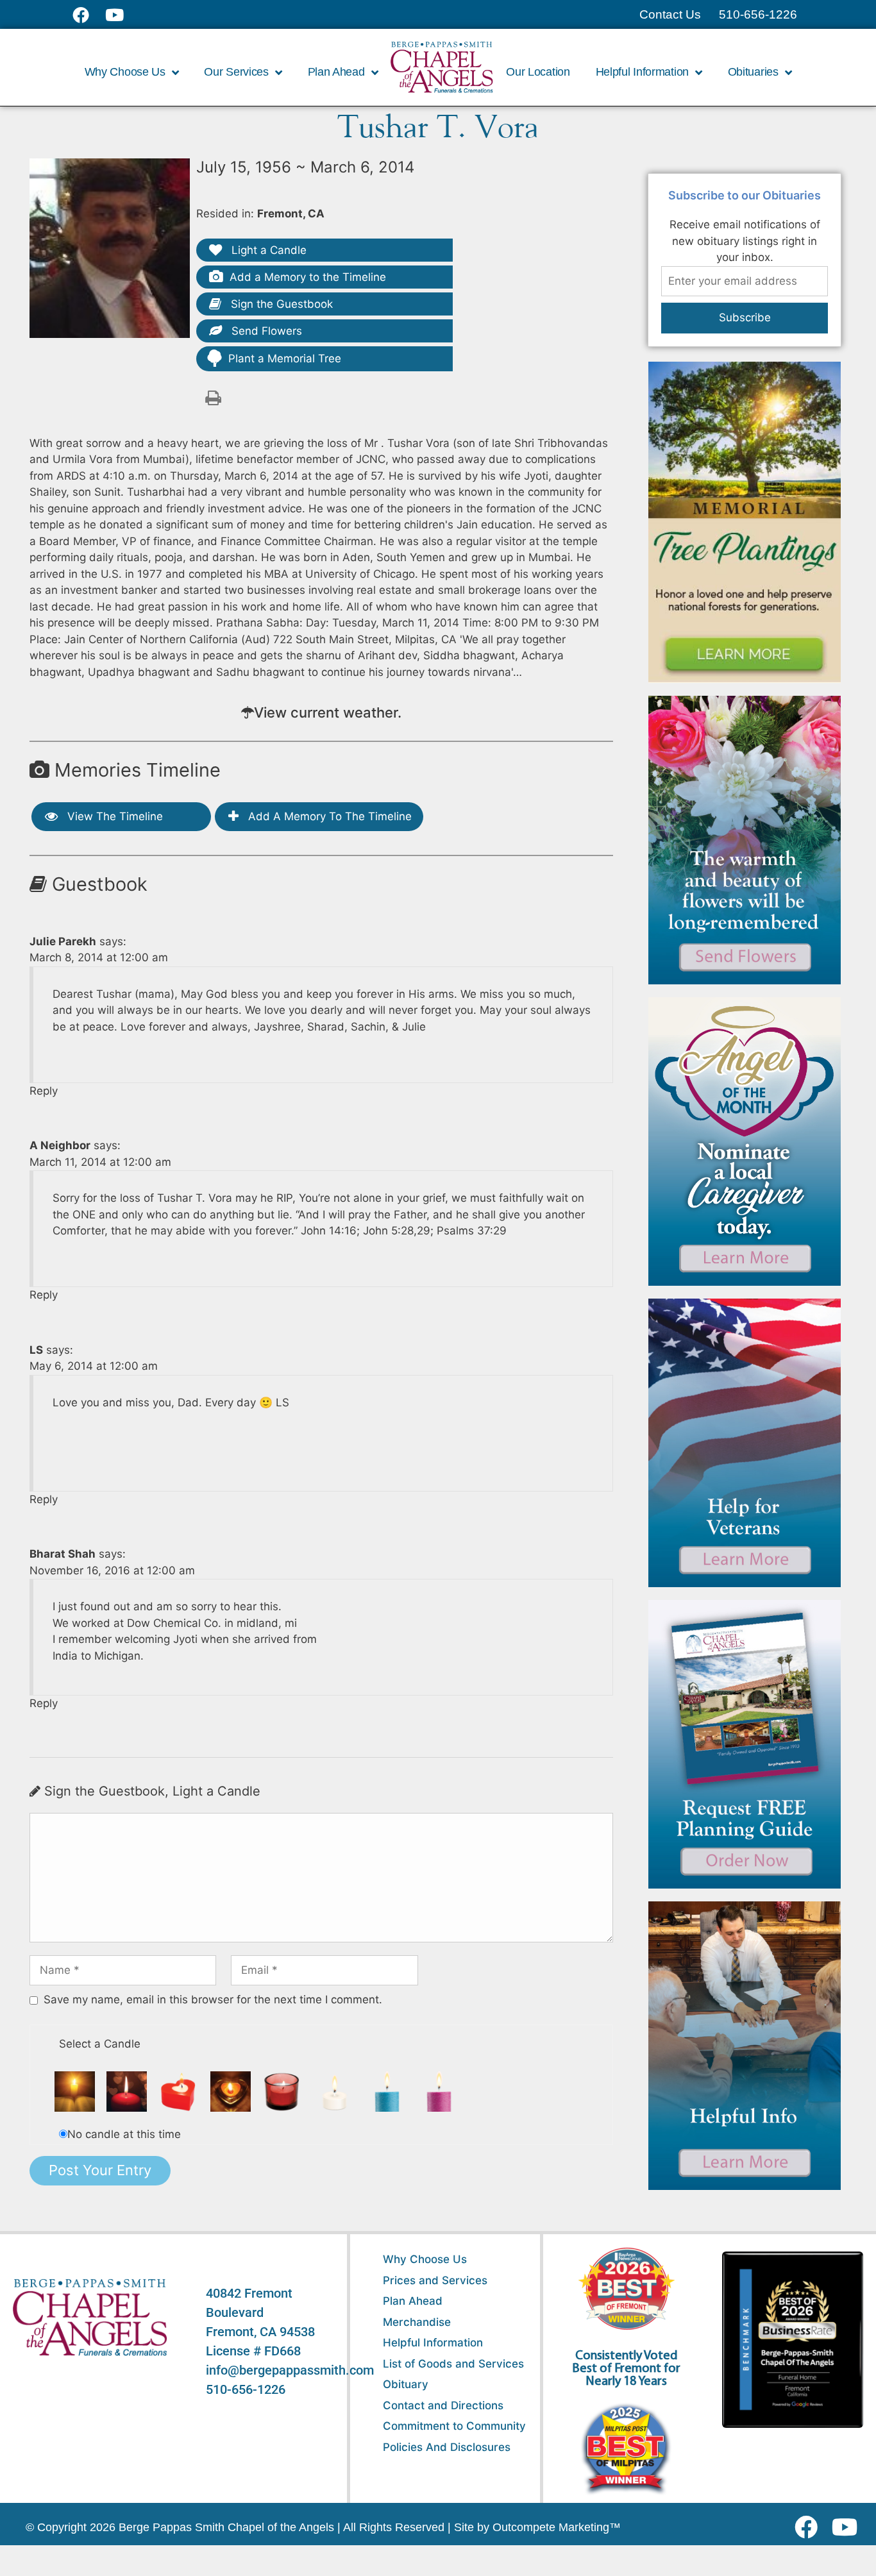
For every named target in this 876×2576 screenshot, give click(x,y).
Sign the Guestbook (280, 304)
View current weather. (328, 712)
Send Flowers (265, 331)
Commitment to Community (454, 2426)
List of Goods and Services (453, 2364)
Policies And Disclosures (447, 2447)
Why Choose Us (425, 2259)
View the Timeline (114, 816)
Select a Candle (100, 2044)
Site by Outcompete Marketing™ (537, 2527)
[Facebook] (809, 2527)
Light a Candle (267, 250)
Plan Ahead (413, 2301)
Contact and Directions (443, 2405)
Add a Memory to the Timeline (308, 277)
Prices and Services (435, 2280)
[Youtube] (849, 2527)
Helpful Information (433, 2343)
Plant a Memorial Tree (285, 358)
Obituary (406, 2384)
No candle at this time (124, 2134)
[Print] (213, 397)
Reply (44, 1091)
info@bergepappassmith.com (290, 2370)
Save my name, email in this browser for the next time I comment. (213, 1999)
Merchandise (417, 2322)
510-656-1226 (246, 2389)
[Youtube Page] (122, 15)
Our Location (538, 72)
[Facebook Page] (89, 15)
